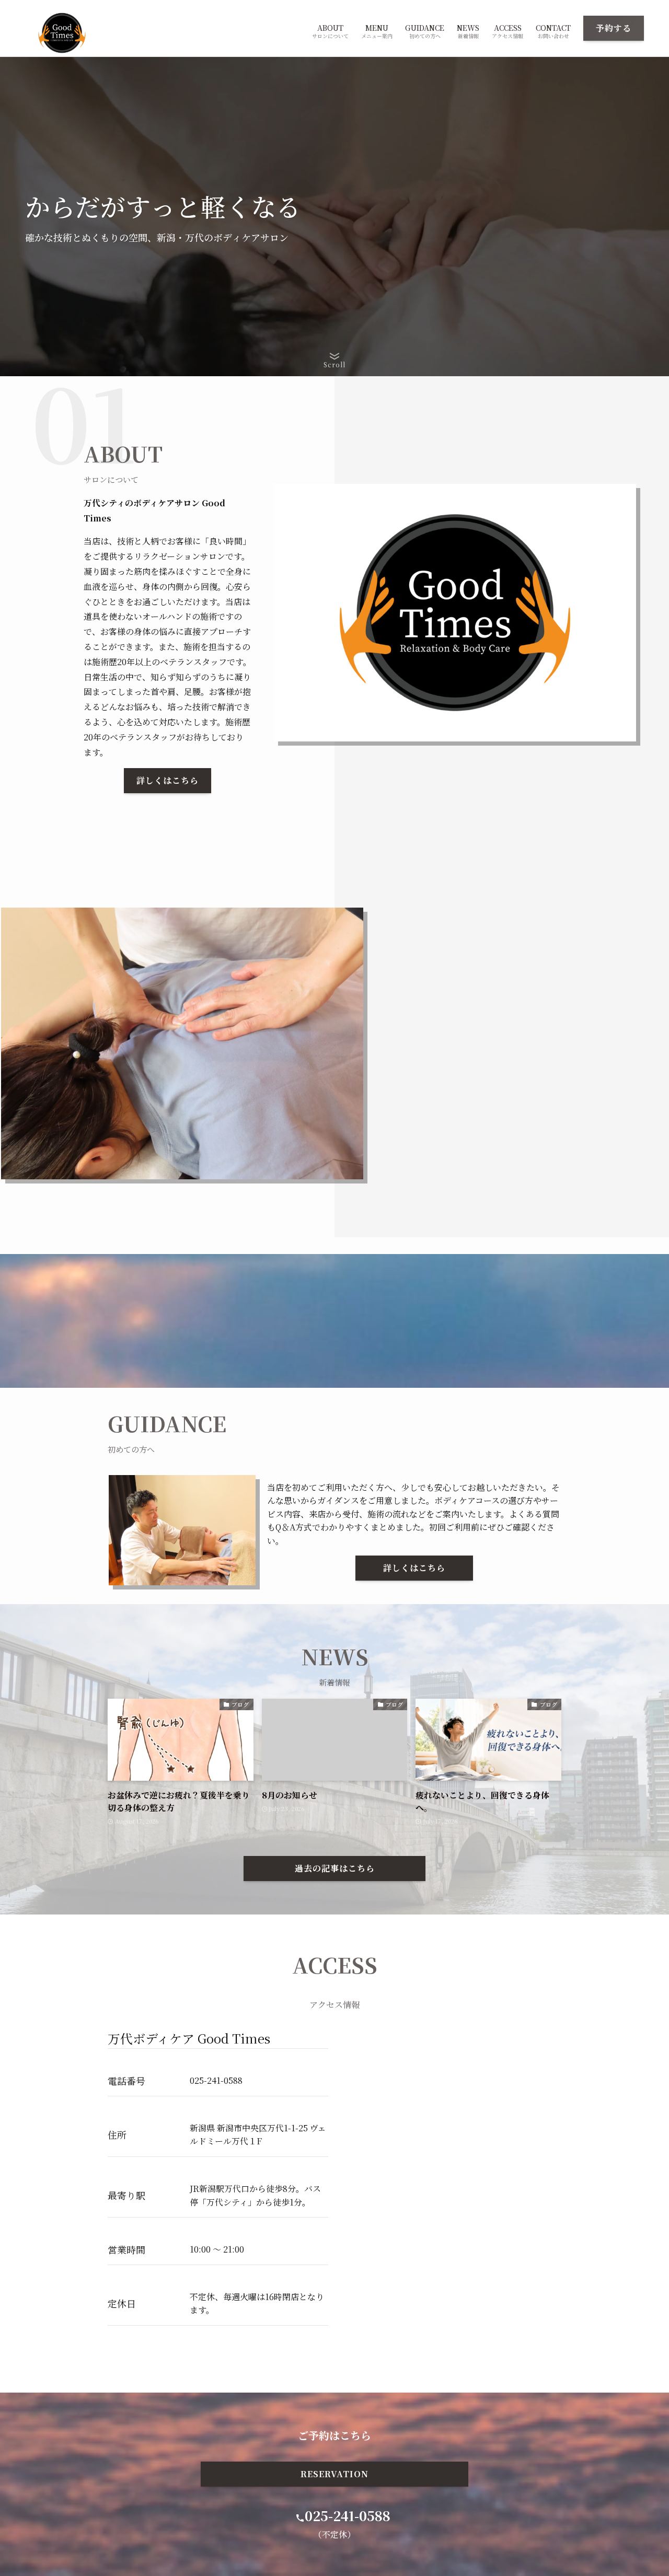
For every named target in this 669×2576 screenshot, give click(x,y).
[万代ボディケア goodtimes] (62, 33)
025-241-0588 (348, 2515)
